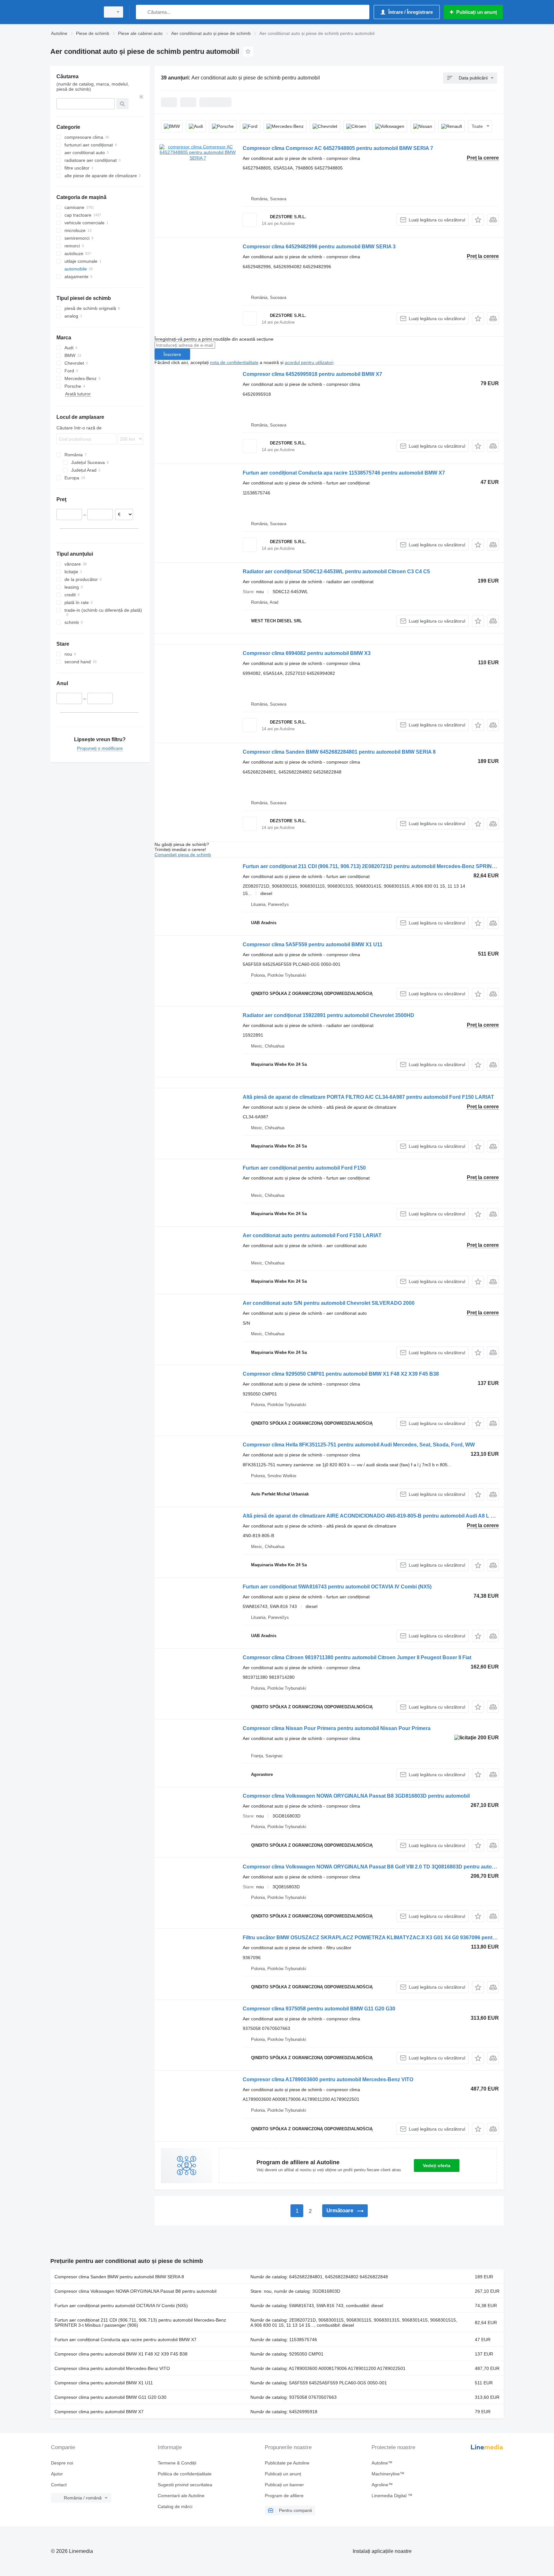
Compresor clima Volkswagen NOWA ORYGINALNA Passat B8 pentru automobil (135, 2291)
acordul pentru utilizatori (309, 362)
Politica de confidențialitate (185, 2474)
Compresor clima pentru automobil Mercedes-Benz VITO (112, 2368)
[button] (478, 220)
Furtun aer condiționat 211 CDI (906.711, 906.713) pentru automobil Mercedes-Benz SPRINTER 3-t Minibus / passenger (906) (140, 2323)
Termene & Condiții (177, 2463)
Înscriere (172, 354)
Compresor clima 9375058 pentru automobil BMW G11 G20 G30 (319, 2009)
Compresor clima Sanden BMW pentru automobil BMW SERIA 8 (119, 2277)
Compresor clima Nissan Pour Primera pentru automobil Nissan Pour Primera (337, 1728)
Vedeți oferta (437, 2166)
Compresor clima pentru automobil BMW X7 (99, 2412)
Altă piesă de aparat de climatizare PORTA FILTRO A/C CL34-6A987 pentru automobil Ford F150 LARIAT (368, 1097)
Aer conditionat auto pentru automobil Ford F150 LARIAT (312, 1235)
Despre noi (62, 2463)
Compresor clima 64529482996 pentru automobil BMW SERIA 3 (319, 247)
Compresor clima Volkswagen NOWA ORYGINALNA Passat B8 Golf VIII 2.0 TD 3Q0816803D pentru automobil (374, 1867)
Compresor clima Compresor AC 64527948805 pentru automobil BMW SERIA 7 (338, 148)
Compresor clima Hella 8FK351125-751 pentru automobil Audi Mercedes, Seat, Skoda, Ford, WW (359, 1445)
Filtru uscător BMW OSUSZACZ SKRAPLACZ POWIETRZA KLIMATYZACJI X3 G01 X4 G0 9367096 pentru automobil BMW (390, 1938)
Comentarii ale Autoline (181, 2496)
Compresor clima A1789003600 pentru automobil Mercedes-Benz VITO (328, 2079)
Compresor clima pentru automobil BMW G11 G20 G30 (110, 2397)
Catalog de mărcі (175, 2506)
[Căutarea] (142, 12)
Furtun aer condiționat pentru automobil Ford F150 (304, 1168)
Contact (59, 2485)
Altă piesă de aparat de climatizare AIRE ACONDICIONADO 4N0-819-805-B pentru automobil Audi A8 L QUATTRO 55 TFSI (389, 1516)
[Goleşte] (141, 97)
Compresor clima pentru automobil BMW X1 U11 (104, 2383)
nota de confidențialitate (234, 362)
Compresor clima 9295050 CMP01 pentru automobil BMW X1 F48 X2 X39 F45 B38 (341, 1374)
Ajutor (57, 2474)
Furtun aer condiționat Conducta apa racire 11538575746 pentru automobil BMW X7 (344, 473)
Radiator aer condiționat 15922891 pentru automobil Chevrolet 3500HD (328, 1015)
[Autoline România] (73, 12)
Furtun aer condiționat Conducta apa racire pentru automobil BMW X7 (126, 2340)
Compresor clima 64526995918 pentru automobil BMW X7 (312, 374)
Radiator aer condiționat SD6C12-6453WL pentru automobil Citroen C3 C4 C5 (336, 572)
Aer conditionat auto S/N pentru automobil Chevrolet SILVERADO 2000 (329, 1303)
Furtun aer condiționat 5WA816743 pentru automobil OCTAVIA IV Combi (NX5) (337, 1587)
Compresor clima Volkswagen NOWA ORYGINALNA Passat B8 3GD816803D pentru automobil (356, 1796)
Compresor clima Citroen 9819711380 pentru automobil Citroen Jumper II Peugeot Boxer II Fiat (357, 1657)
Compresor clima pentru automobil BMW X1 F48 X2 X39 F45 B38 (121, 2354)
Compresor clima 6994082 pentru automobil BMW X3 (307, 653)
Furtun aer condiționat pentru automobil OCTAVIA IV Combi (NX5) (121, 2306)
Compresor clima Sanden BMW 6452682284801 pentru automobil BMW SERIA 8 (339, 752)
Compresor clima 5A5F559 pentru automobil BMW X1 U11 (313, 944)
